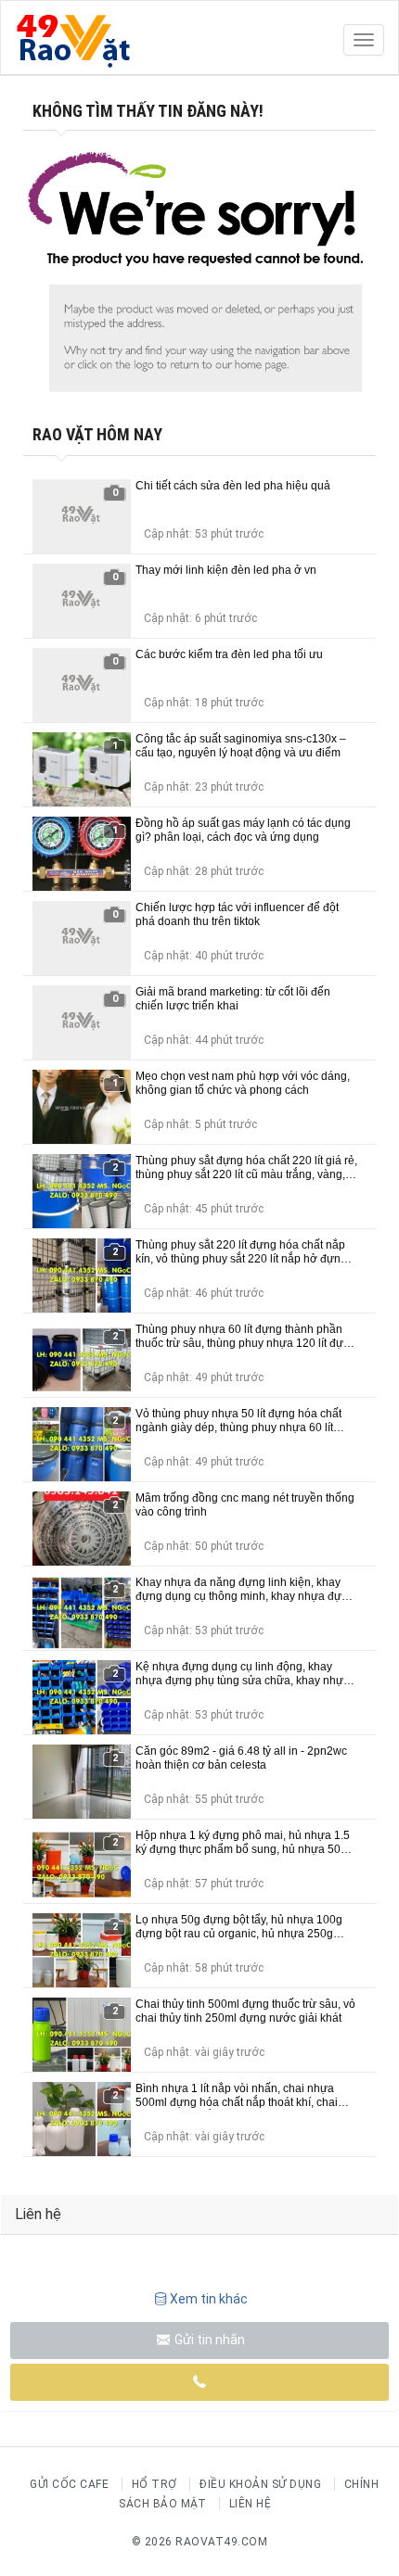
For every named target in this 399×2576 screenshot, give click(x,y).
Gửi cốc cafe (69, 2484)
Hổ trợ (154, 2484)
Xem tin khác (209, 2299)
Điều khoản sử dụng (260, 2484)
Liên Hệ (251, 2504)
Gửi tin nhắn (208, 2340)
